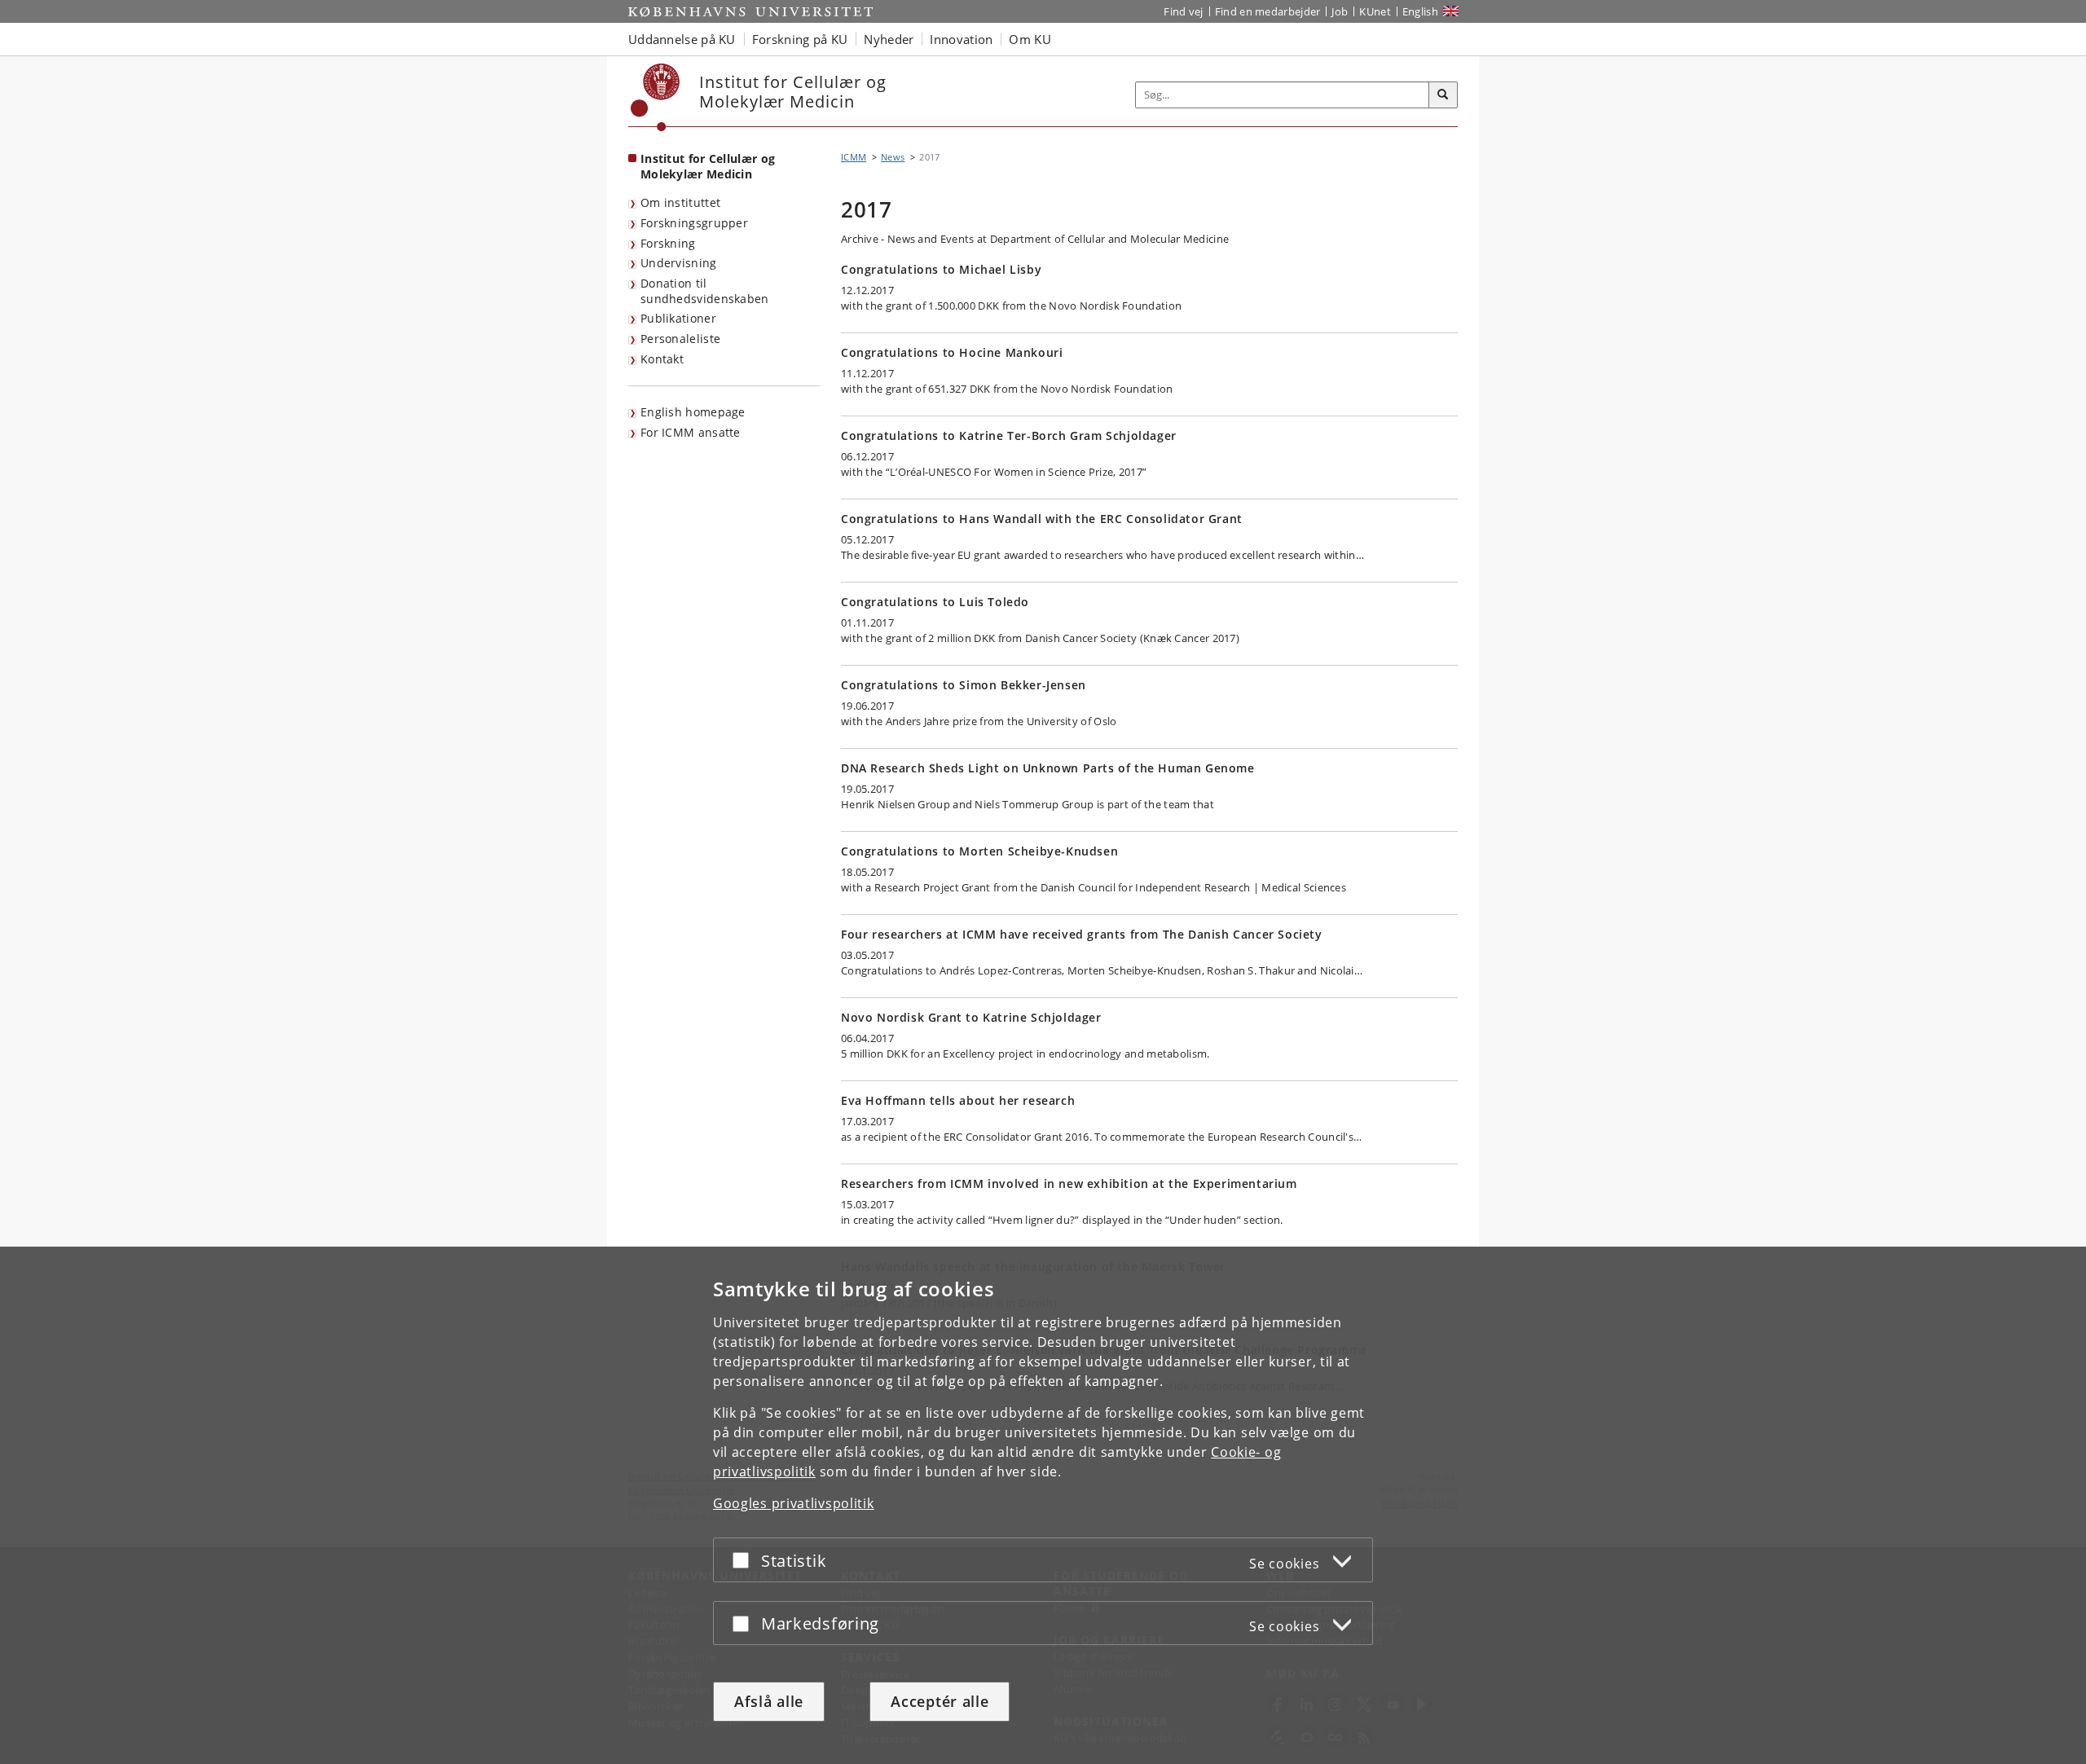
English (1420, 11)
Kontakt (662, 359)
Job (1340, 11)
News (893, 157)
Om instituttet (680, 202)
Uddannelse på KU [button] (682, 39)
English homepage (693, 412)
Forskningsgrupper (694, 223)
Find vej (1183, 11)
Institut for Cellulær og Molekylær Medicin (708, 166)
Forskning (668, 243)
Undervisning (679, 263)
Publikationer (678, 318)
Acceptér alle (940, 1701)
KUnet (1375, 11)
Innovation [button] (961, 39)
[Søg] (1443, 95)
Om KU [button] (1030, 39)
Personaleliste (680, 339)
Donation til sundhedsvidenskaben (705, 291)
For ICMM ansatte (691, 432)
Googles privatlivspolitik (794, 1503)
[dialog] (1043, 1505)
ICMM (854, 157)
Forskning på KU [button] (800, 39)
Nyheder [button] (889, 39)
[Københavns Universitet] (656, 97)
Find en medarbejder (1268, 11)
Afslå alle (769, 1701)
